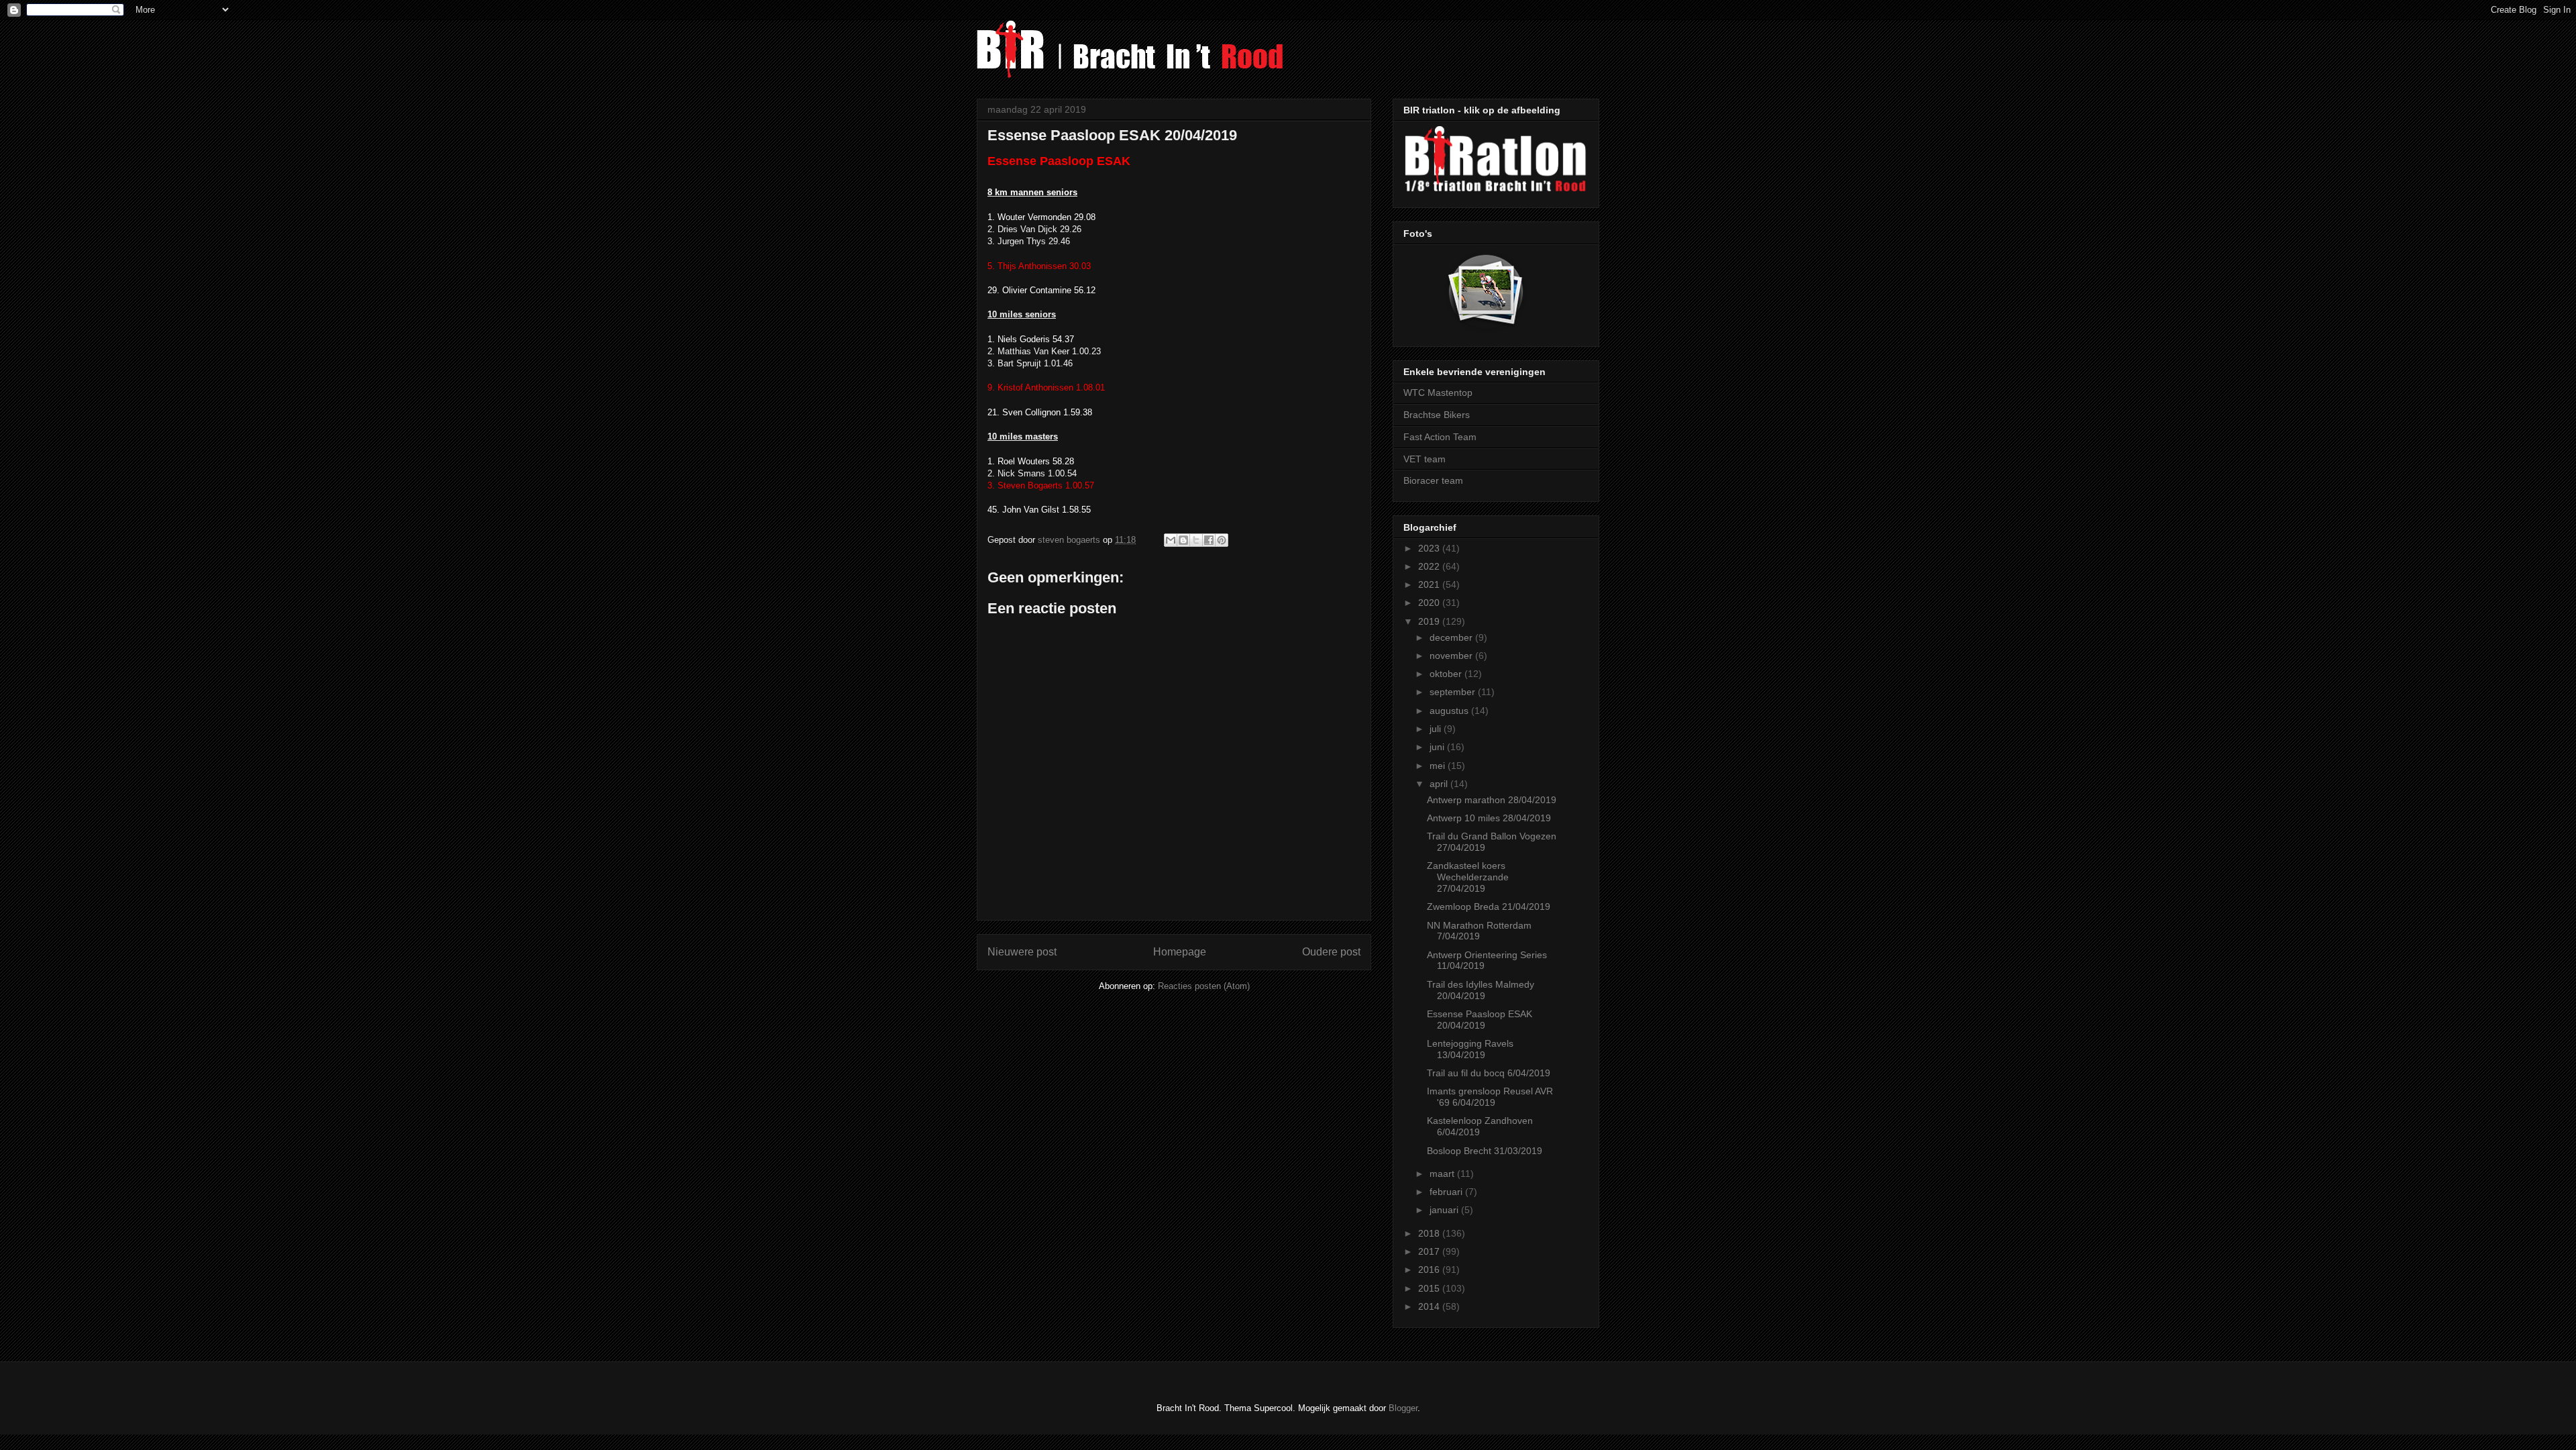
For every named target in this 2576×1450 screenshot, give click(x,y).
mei (1439, 766)
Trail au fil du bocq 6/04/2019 (1489, 1073)
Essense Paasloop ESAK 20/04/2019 (1480, 1020)
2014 (1430, 1306)
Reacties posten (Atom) (1204, 986)
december (1452, 637)
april (1440, 784)
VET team (1425, 459)
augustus (1450, 711)
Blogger (1403, 1408)
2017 (1430, 1251)
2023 (1430, 548)
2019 (1430, 621)
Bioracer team (1433, 480)
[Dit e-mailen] (1171, 540)
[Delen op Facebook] (1209, 540)
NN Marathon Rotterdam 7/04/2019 (1479, 931)
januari (1445, 1210)
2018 (1430, 1233)
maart (1443, 1174)
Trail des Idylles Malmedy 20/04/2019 (1481, 990)
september (1454, 692)
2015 (1430, 1288)
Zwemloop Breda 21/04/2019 (1489, 907)
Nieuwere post (1022, 952)
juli (1437, 729)
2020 (1430, 603)
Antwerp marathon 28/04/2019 (1492, 800)
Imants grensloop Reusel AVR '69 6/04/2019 (1490, 1097)
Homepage (1180, 952)
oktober (1447, 674)
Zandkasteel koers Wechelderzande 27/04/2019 (1468, 877)
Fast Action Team (1440, 437)
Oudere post (1331, 952)
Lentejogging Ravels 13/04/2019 (1470, 1049)
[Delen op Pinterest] (1222, 540)
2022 (1430, 566)
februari (1447, 1192)
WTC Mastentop (1438, 393)
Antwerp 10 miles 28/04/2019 (1489, 818)
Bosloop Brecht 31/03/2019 (1485, 1151)
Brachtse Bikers (1437, 415)
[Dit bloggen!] (1183, 540)
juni (1438, 747)
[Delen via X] (1196, 540)
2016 (1430, 1270)
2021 (1430, 584)
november (1452, 656)
